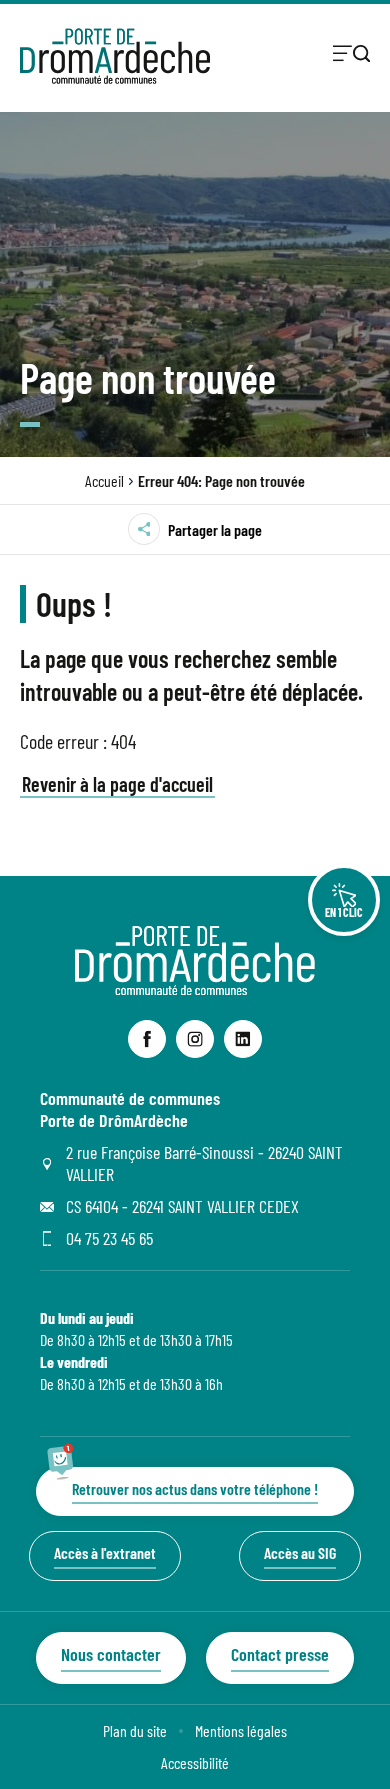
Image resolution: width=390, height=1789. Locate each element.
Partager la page (215, 529)
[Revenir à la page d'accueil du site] (195, 988)
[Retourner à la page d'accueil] (115, 56)
